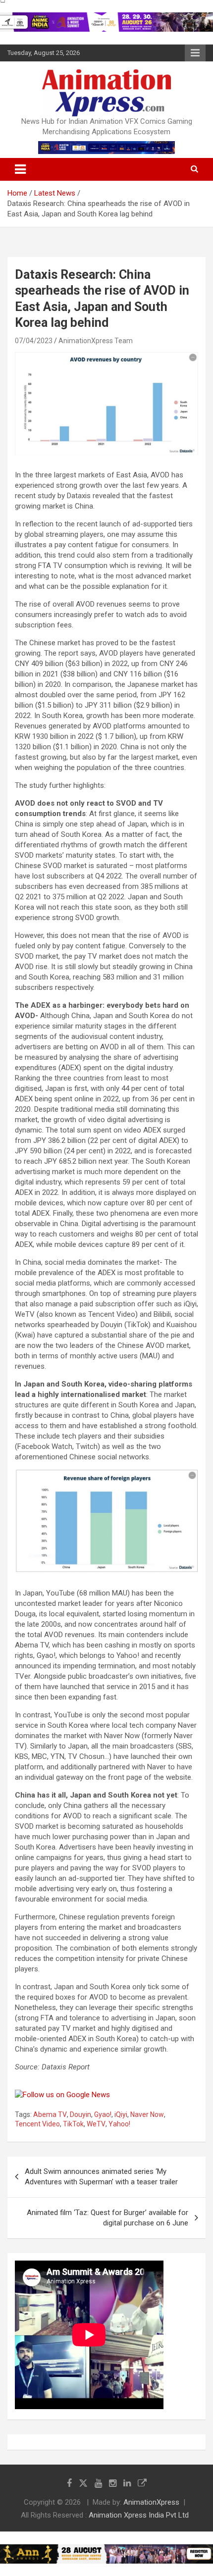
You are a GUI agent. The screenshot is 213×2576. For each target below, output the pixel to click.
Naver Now (147, 2114)
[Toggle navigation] (20, 169)
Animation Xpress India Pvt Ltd (139, 2515)
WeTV (96, 2124)
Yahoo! (119, 2124)
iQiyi (121, 2114)
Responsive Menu (195, 53)
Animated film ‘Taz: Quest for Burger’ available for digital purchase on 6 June (107, 2218)
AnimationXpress (151, 2502)
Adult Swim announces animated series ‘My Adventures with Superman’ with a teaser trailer (101, 2177)
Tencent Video (37, 2124)
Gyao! (103, 2114)
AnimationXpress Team (96, 341)
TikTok (73, 2124)
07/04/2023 (34, 341)
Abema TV (50, 2114)
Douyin (80, 2114)
